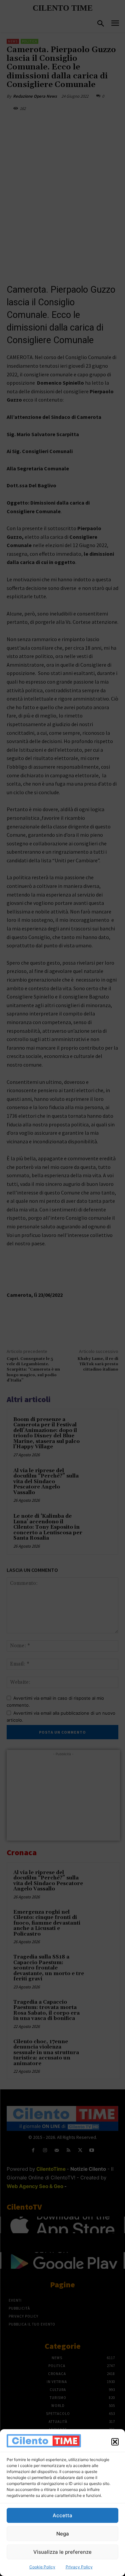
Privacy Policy (79, 2567)
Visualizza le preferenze (62, 2552)
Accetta (62, 2515)
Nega (63, 2534)
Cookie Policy (42, 2567)
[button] (115, 2442)
